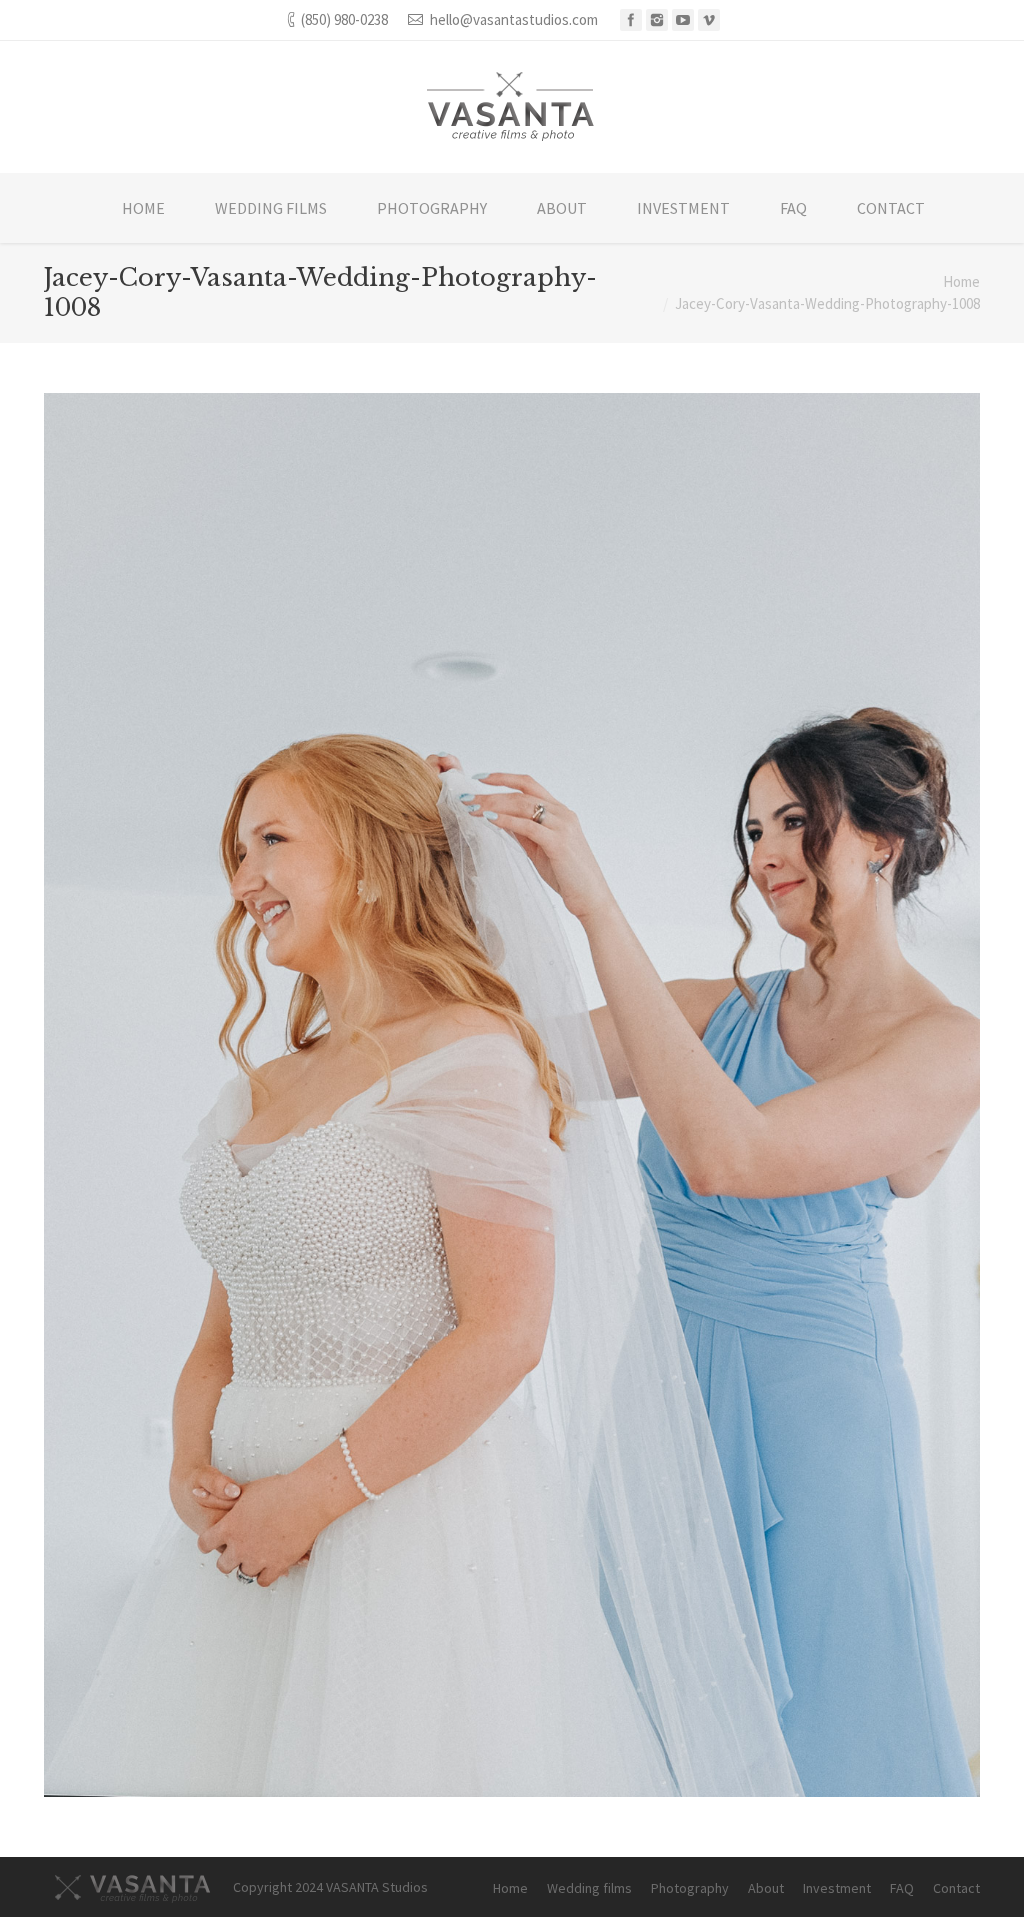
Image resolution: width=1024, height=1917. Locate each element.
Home (961, 281)
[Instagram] (657, 20)
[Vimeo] (709, 20)
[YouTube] (683, 20)
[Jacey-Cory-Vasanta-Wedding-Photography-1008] (512, 1095)
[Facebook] (631, 20)
